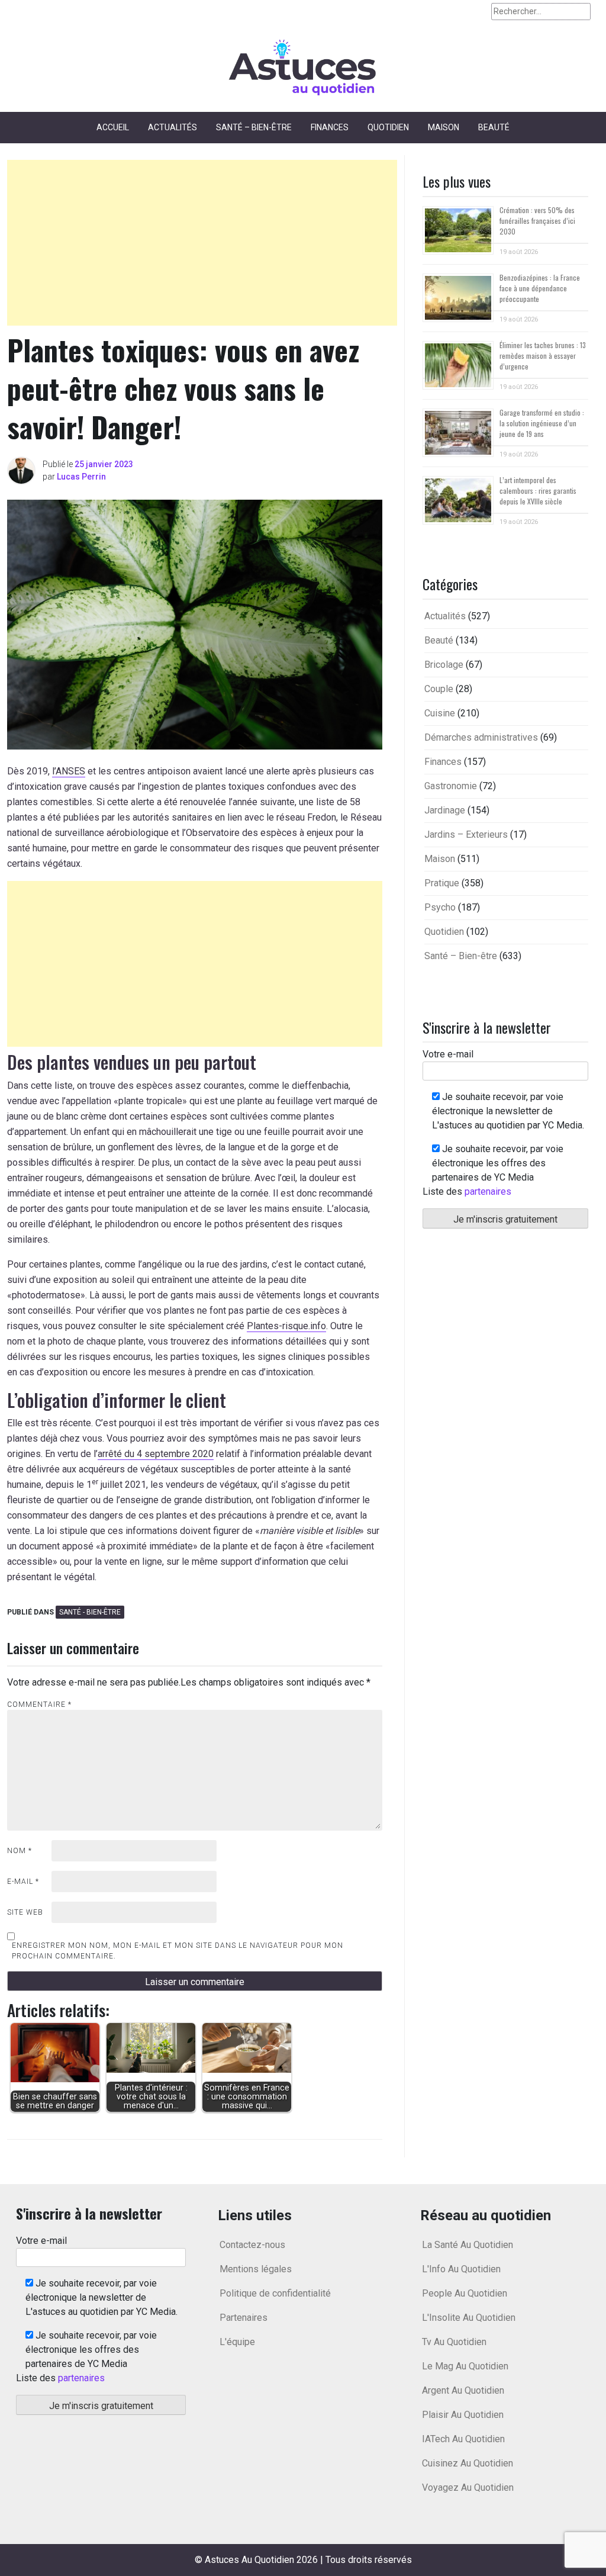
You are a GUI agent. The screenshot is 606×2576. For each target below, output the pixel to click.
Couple (439, 689)
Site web (25, 1912)
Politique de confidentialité (275, 2293)
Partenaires (244, 2318)
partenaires (488, 1191)
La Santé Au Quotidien (468, 2245)
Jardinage (445, 810)
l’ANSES (69, 771)
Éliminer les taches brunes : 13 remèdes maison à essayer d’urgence (543, 356)
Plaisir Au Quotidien (463, 2415)
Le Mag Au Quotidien (465, 2366)
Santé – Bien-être (254, 127)
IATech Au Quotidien (463, 2439)
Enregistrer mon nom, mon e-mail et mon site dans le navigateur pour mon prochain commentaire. (178, 1951)
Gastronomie (451, 786)
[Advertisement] (202, 243)
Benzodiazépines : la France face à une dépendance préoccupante (540, 288)
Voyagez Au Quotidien (468, 2487)
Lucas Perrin (81, 477)
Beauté (494, 127)
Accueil (113, 127)
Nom (20, 1851)
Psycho (440, 907)
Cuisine (440, 713)
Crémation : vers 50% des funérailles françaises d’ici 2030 (537, 221)
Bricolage (444, 665)
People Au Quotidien (465, 2293)
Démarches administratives (481, 737)
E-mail (23, 1882)
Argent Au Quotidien (463, 2390)
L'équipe (237, 2342)
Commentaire (39, 1705)
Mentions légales (256, 2269)
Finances (330, 127)
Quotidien (388, 127)
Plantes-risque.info (286, 1326)
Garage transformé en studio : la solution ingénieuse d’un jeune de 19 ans (542, 423)
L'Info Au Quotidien (461, 2269)
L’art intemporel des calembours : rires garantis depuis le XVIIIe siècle (538, 491)
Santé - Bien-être (90, 1612)
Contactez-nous (252, 2245)
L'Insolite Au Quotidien (469, 2318)
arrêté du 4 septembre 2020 (156, 1454)
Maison (444, 127)
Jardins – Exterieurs (466, 834)
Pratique (442, 883)
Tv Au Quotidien (454, 2342)
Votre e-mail (448, 1054)
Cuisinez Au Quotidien (468, 2463)
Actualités (173, 127)
